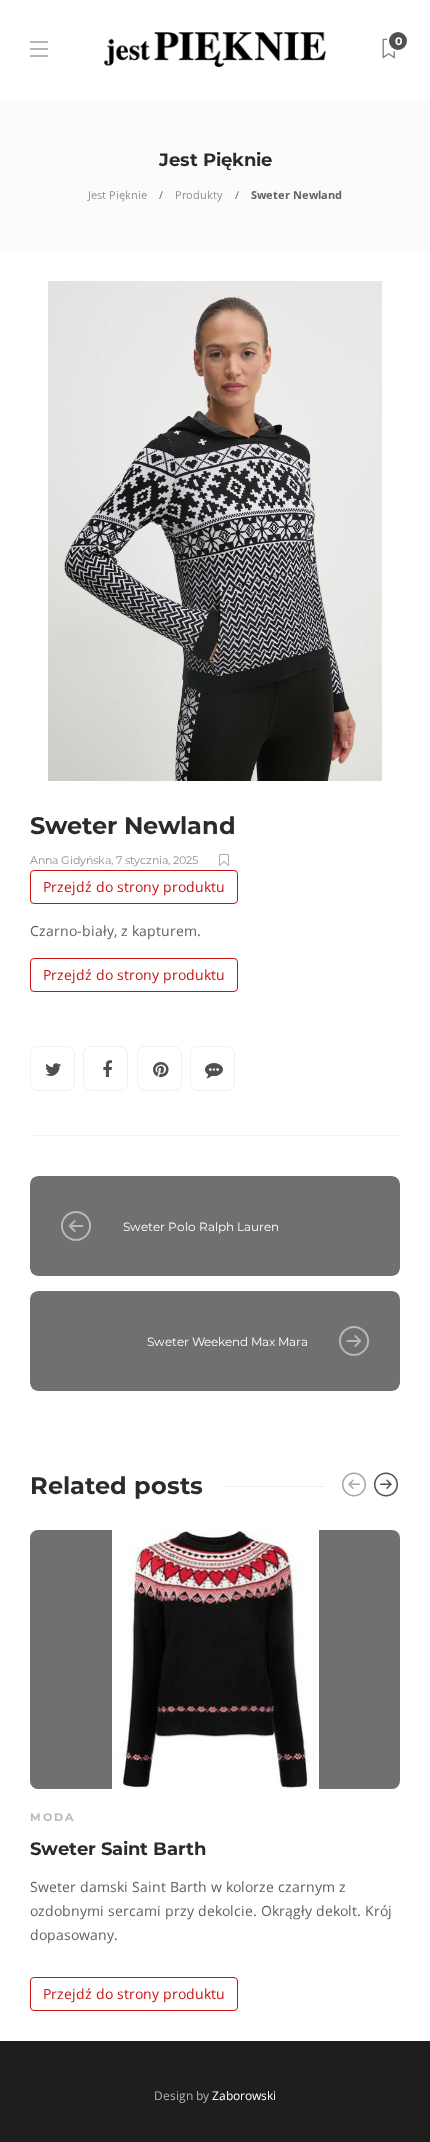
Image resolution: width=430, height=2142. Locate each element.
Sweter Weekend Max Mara (227, 1341)
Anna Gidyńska (70, 860)
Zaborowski (244, 2095)
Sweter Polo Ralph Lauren (201, 1226)
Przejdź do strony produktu (134, 886)
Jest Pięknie (117, 194)
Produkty (199, 194)
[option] (215, 1766)
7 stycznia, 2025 (157, 860)
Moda (52, 1817)
